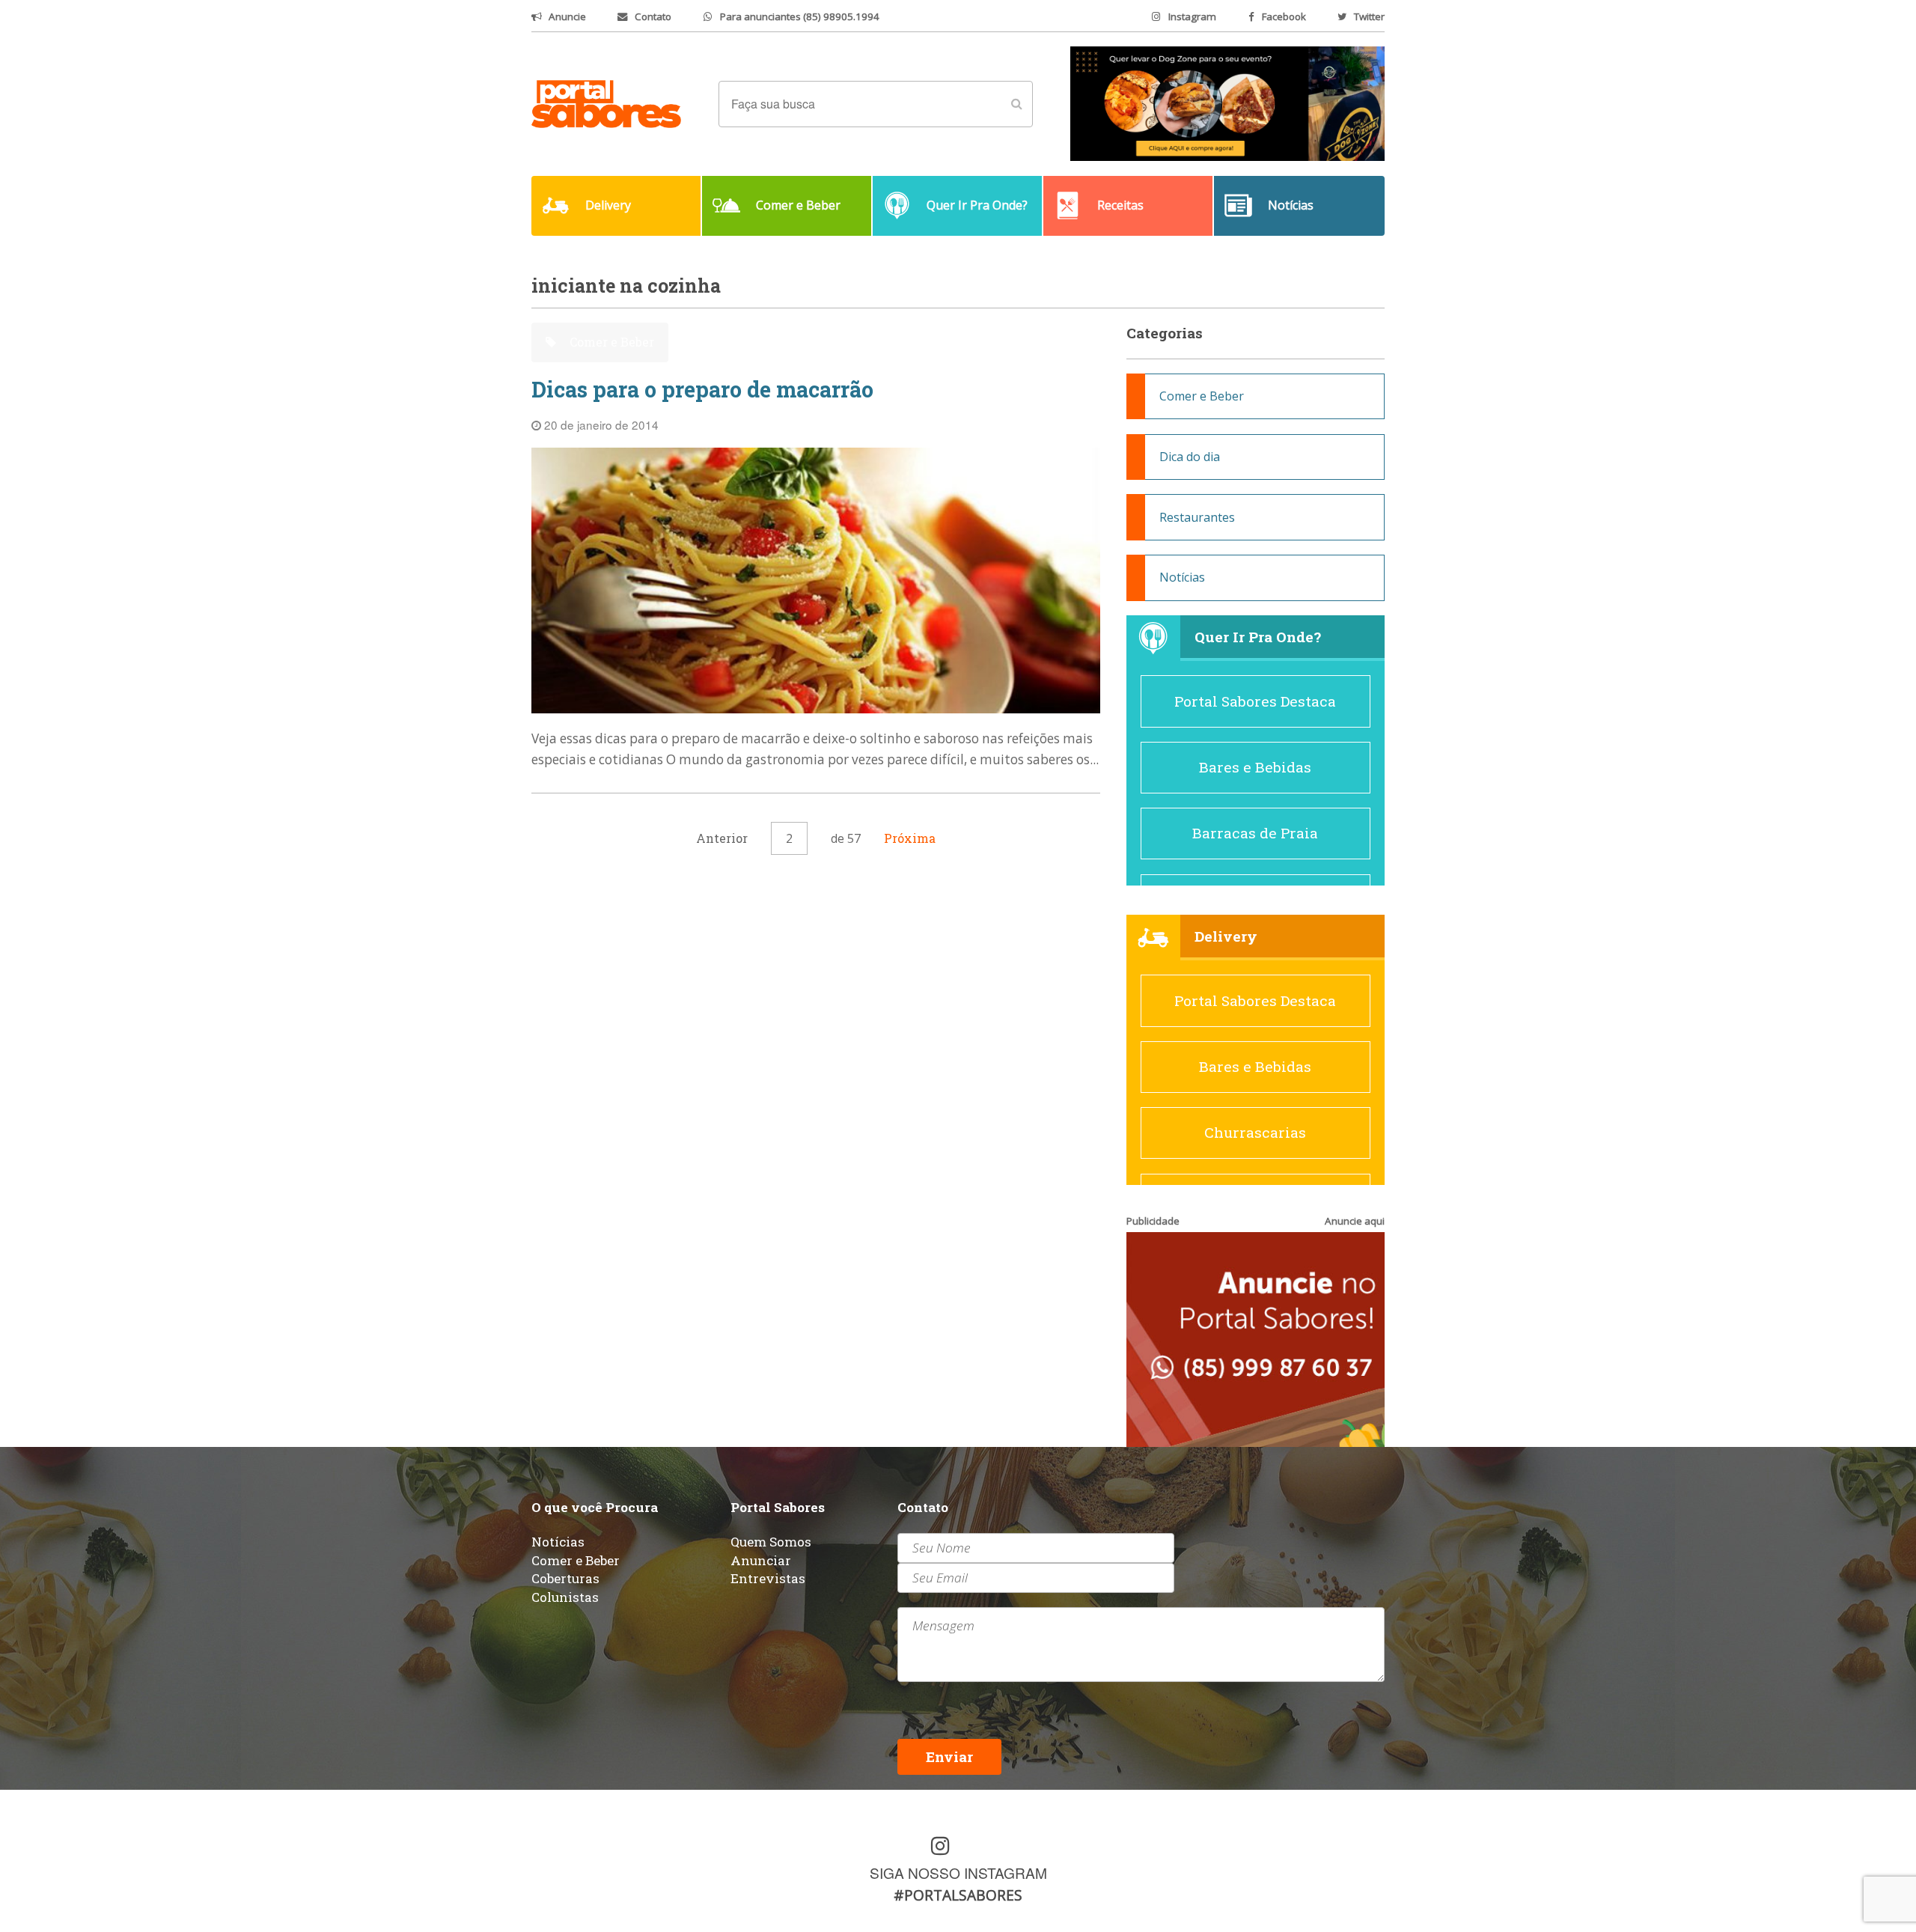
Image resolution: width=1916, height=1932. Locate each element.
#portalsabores (958, 1895)
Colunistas (565, 1597)
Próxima (910, 838)
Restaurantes (1197, 517)
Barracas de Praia (1255, 833)
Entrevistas (768, 1578)
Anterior (722, 838)
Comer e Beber (610, 342)
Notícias (1182, 577)
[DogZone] (1227, 103)
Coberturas (565, 1578)
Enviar (949, 1756)
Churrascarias (1255, 1132)
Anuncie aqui (1355, 1221)
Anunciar (761, 1560)
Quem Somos (771, 1542)
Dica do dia (1190, 457)
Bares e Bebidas (1255, 767)
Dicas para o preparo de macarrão (702, 390)
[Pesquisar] (1016, 104)
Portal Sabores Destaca (1255, 701)
